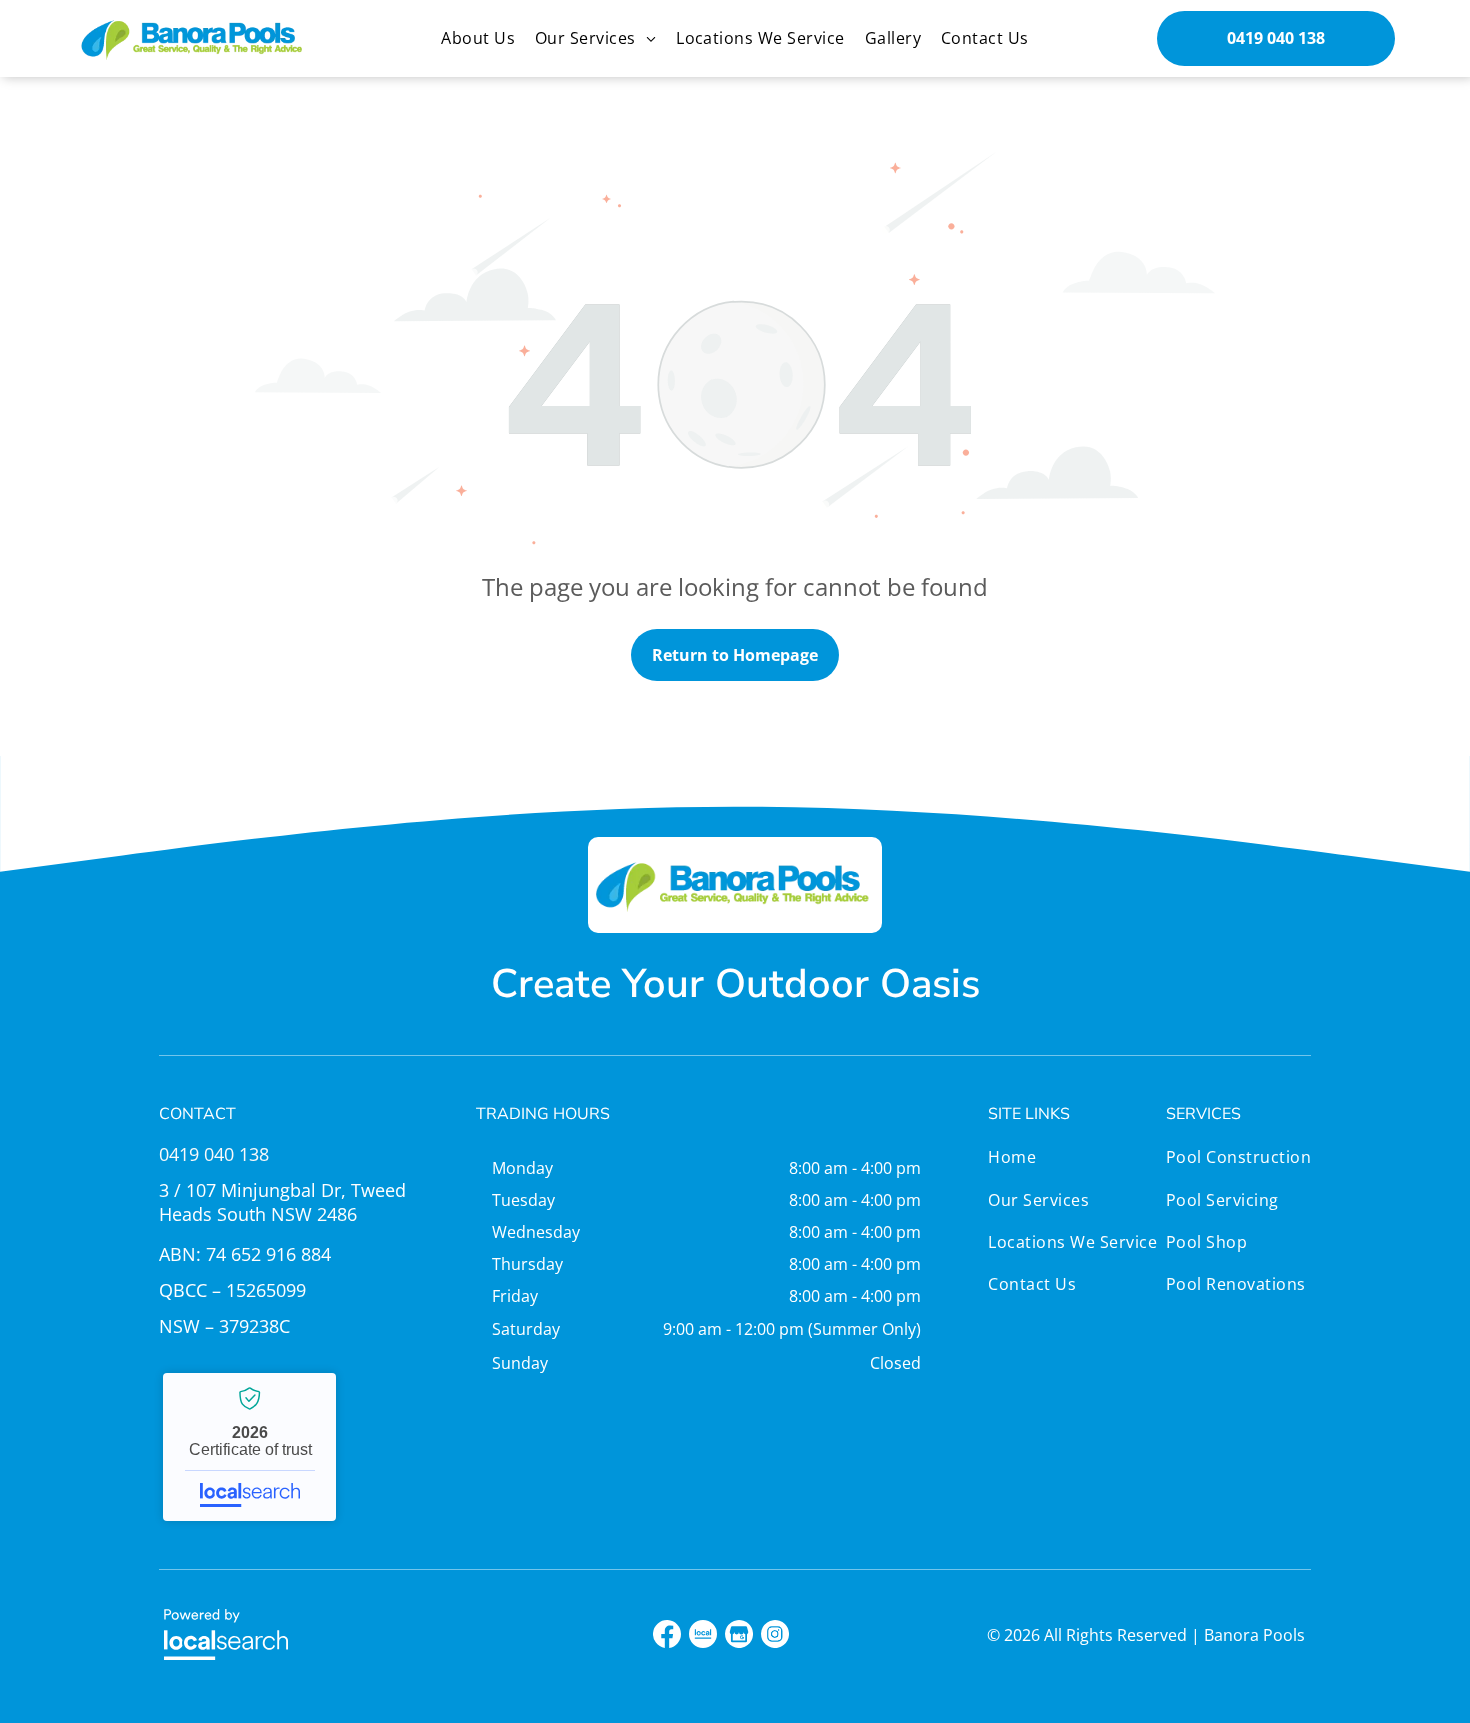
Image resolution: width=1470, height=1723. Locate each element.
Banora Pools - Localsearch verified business (249, 1447)
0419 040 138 (214, 1154)
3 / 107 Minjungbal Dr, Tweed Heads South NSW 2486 (282, 1202)
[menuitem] (478, 38)
